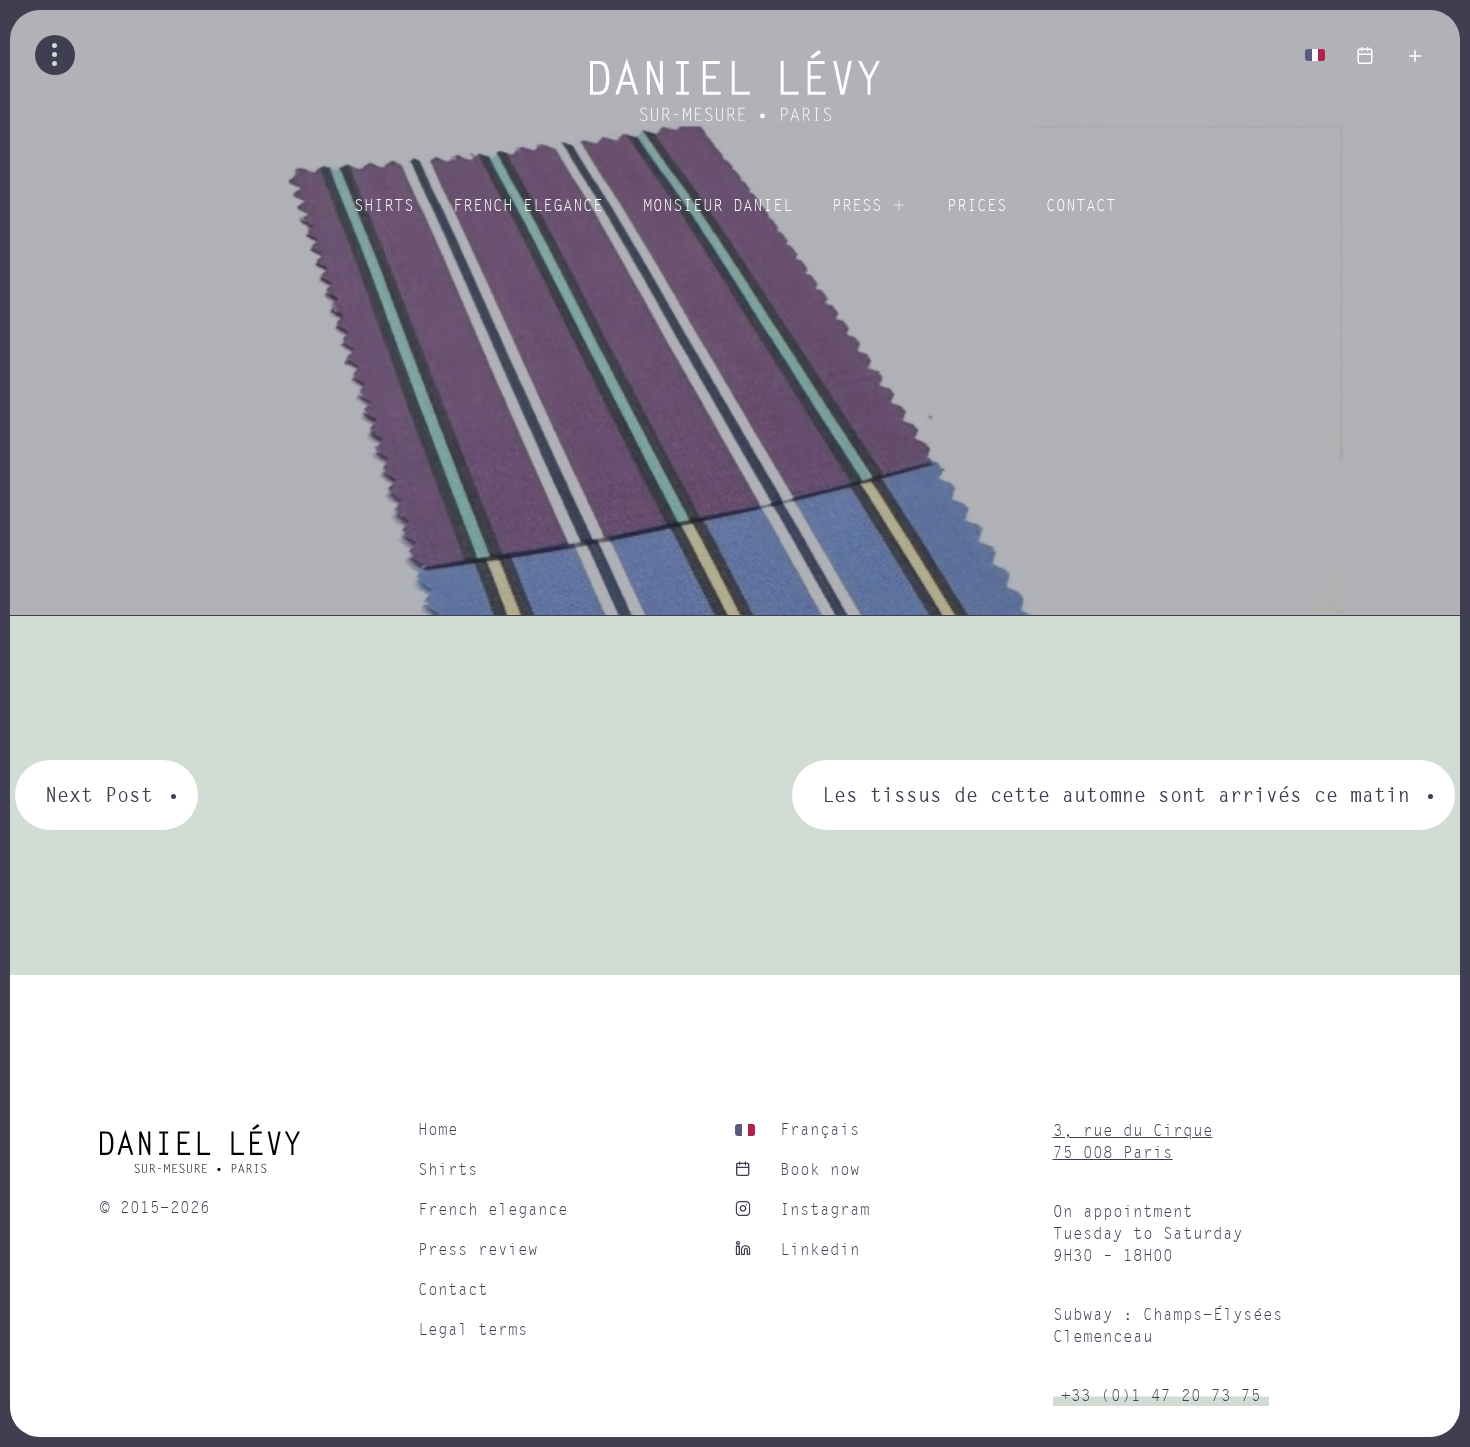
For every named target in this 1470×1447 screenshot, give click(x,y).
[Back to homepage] (735, 116)
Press (857, 206)
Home (438, 1130)
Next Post (99, 794)
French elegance (528, 206)
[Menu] (55, 55)
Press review (478, 1250)
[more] (1415, 55)
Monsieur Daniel (718, 206)
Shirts (384, 206)
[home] (249, 1156)
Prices (977, 206)
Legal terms (473, 1330)
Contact (1081, 206)
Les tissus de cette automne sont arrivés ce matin (1116, 794)
